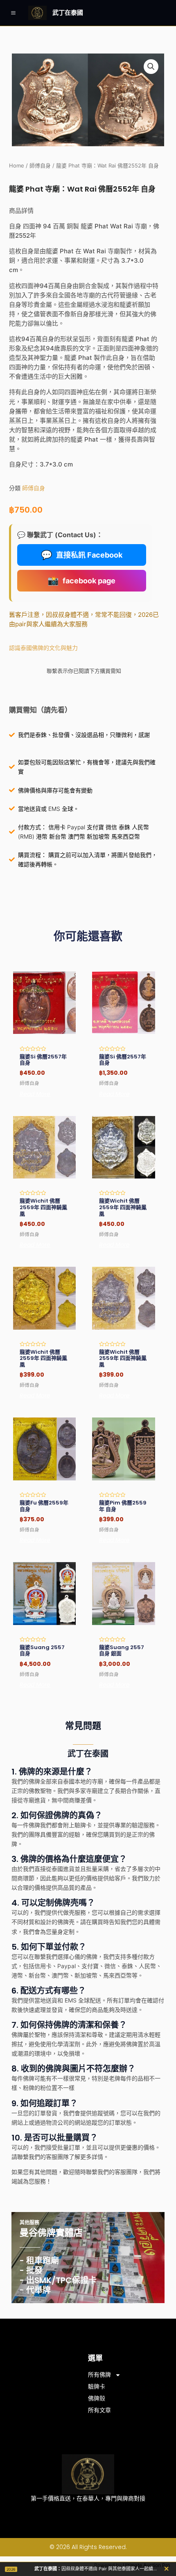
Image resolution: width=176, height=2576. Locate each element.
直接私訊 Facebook (82, 555)
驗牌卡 (97, 2386)
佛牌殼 (97, 2398)
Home (17, 166)
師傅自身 (40, 166)
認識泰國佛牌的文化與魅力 (43, 648)
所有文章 (99, 2410)
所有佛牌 (99, 2375)
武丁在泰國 (68, 12)
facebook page (81, 580)
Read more (35, 1094)
